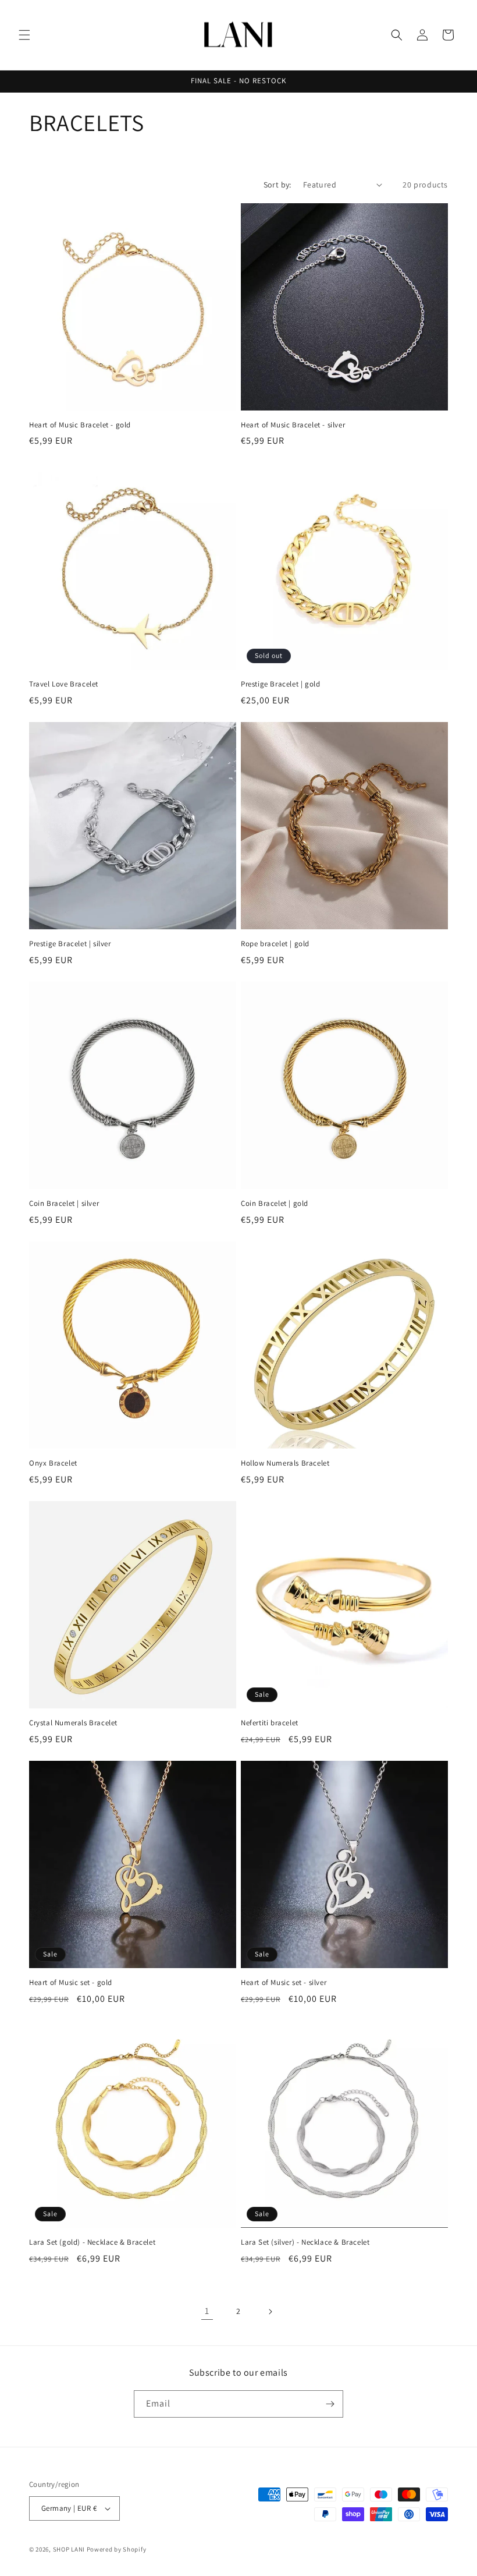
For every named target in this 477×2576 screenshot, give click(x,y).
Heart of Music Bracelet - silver (293, 425)
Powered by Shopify (117, 2549)
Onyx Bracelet (53, 1463)
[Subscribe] (330, 2404)
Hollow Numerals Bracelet (285, 1463)
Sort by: (277, 185)
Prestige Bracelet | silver (70, 944)
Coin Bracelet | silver (64, 1204)
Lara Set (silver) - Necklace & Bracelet (305, 2242)
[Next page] (270, 2312)
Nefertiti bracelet (270, 1723)
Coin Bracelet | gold (275, 1204)
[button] (24, 35)
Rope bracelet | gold (275, 944)
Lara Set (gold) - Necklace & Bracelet (92, 2242)
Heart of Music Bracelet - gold (80, 425)
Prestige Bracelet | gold (280, 684)
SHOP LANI (69, 2549)
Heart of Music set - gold (71, 1983)
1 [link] (207, 2311)
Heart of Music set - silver (284, 1983)
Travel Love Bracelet (64, 684)
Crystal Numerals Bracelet (73, 1723)
